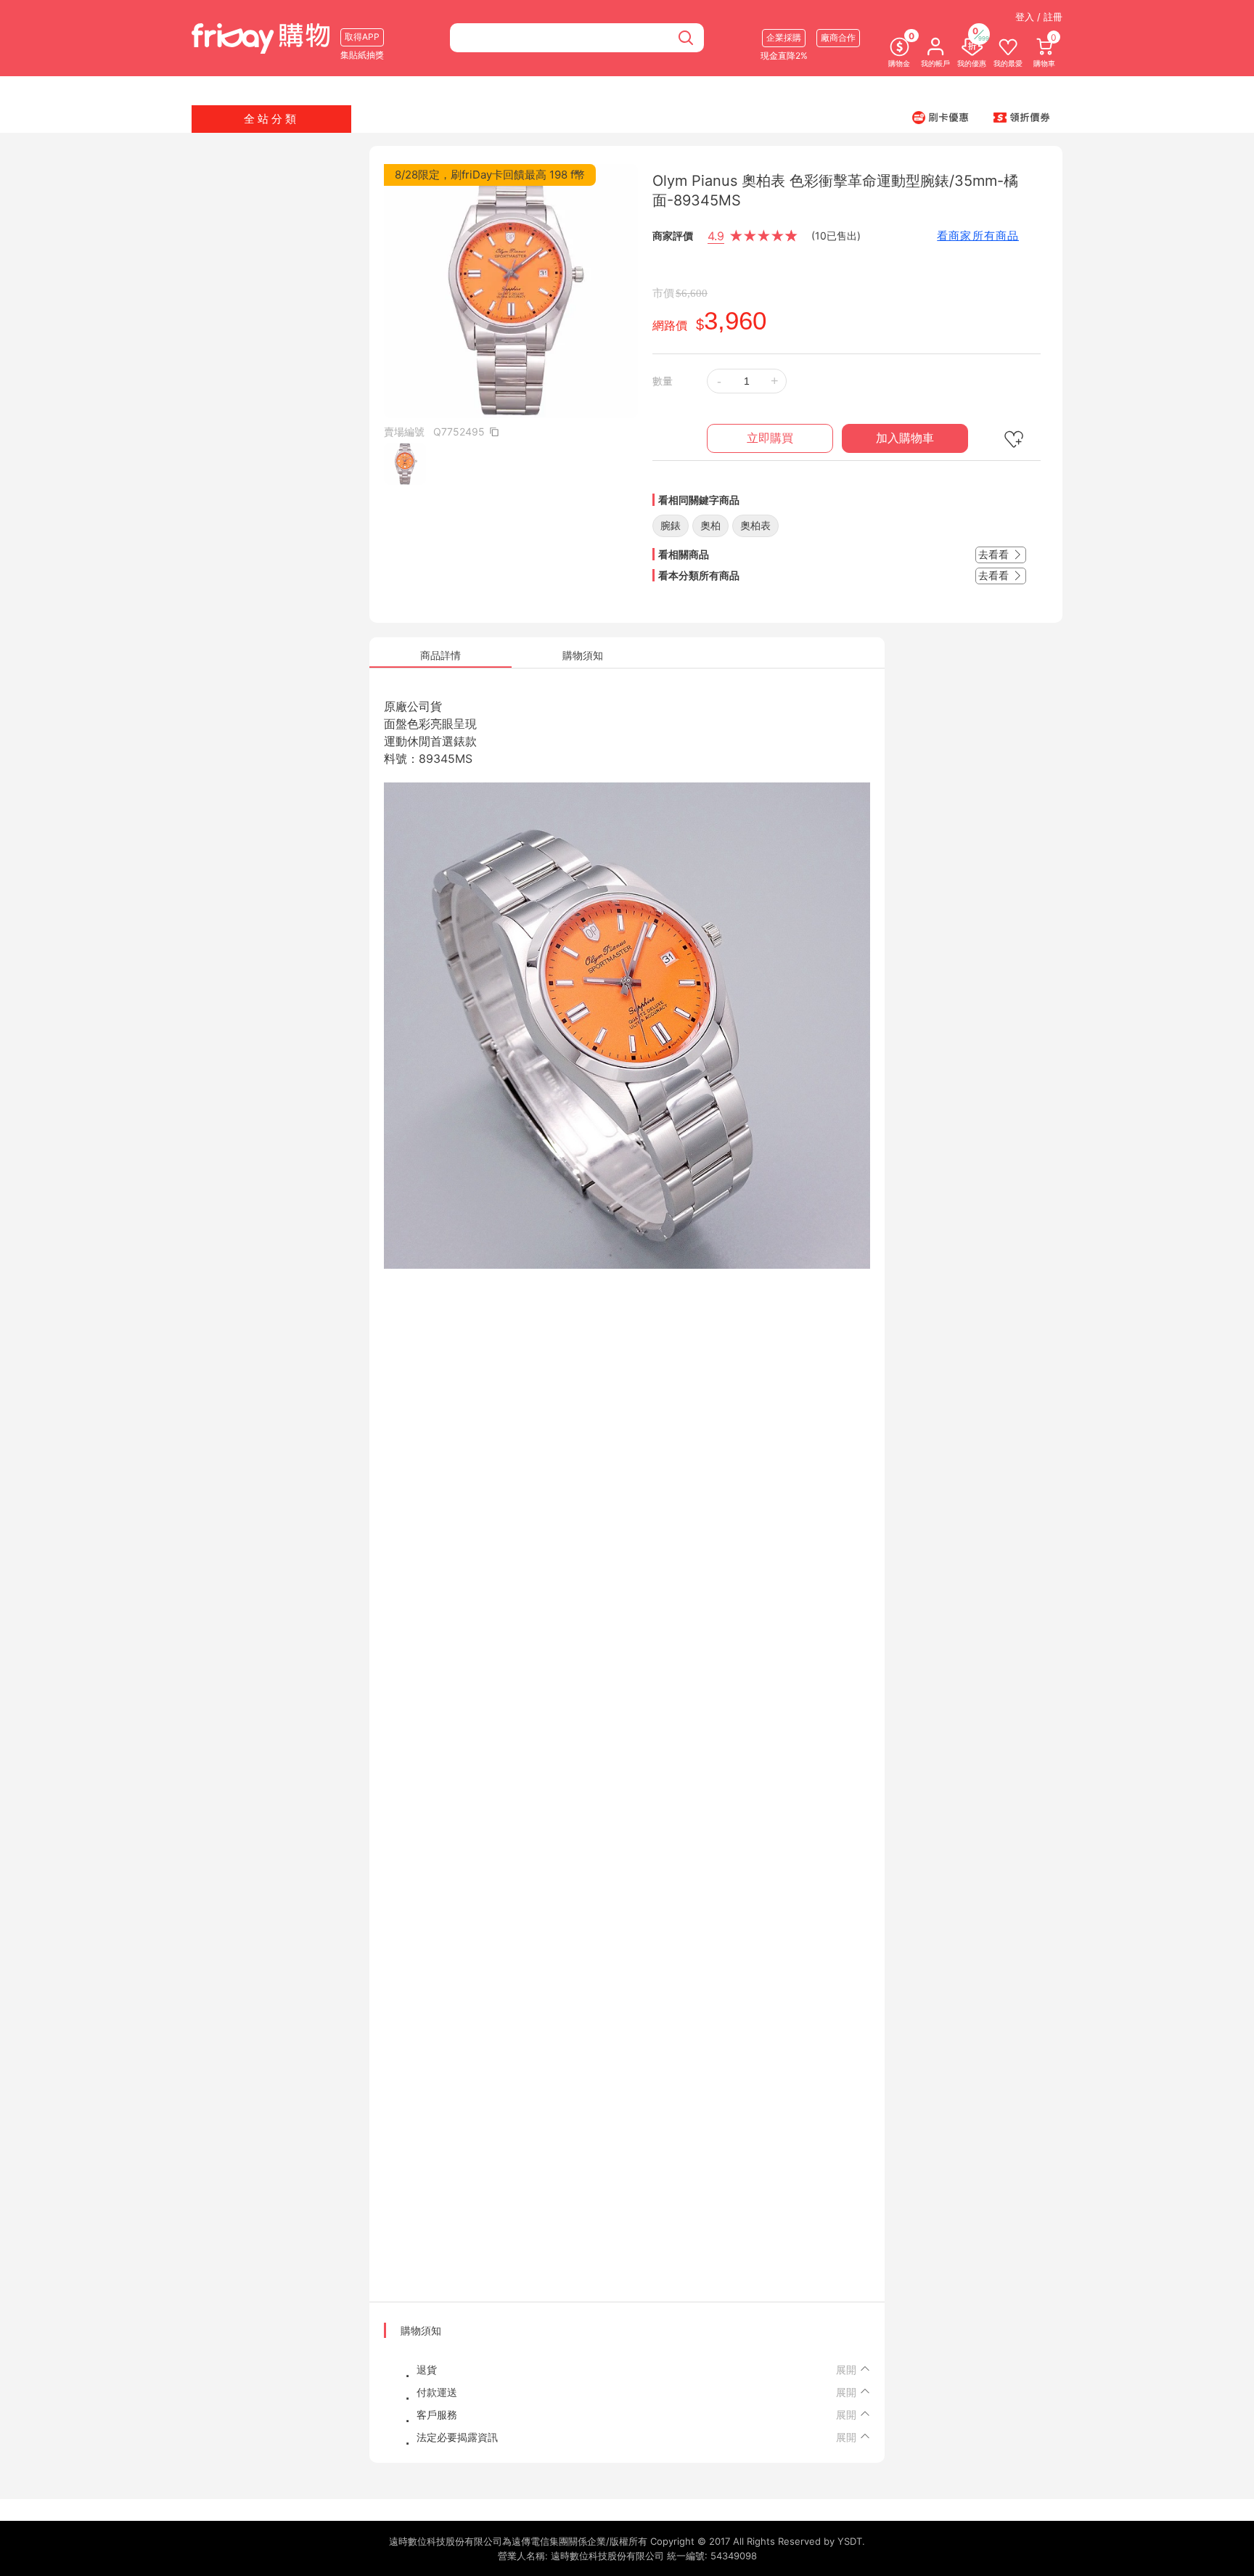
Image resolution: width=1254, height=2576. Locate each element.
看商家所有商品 (978, 236)
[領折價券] (1022, 117)
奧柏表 (755, 525)
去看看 (995, 554)
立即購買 (770, 438)
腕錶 (671, 525)
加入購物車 (905, 438)
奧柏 (710, 525)
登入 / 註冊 (1039, 17)
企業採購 (784, 37)
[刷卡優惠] (940, 117)
